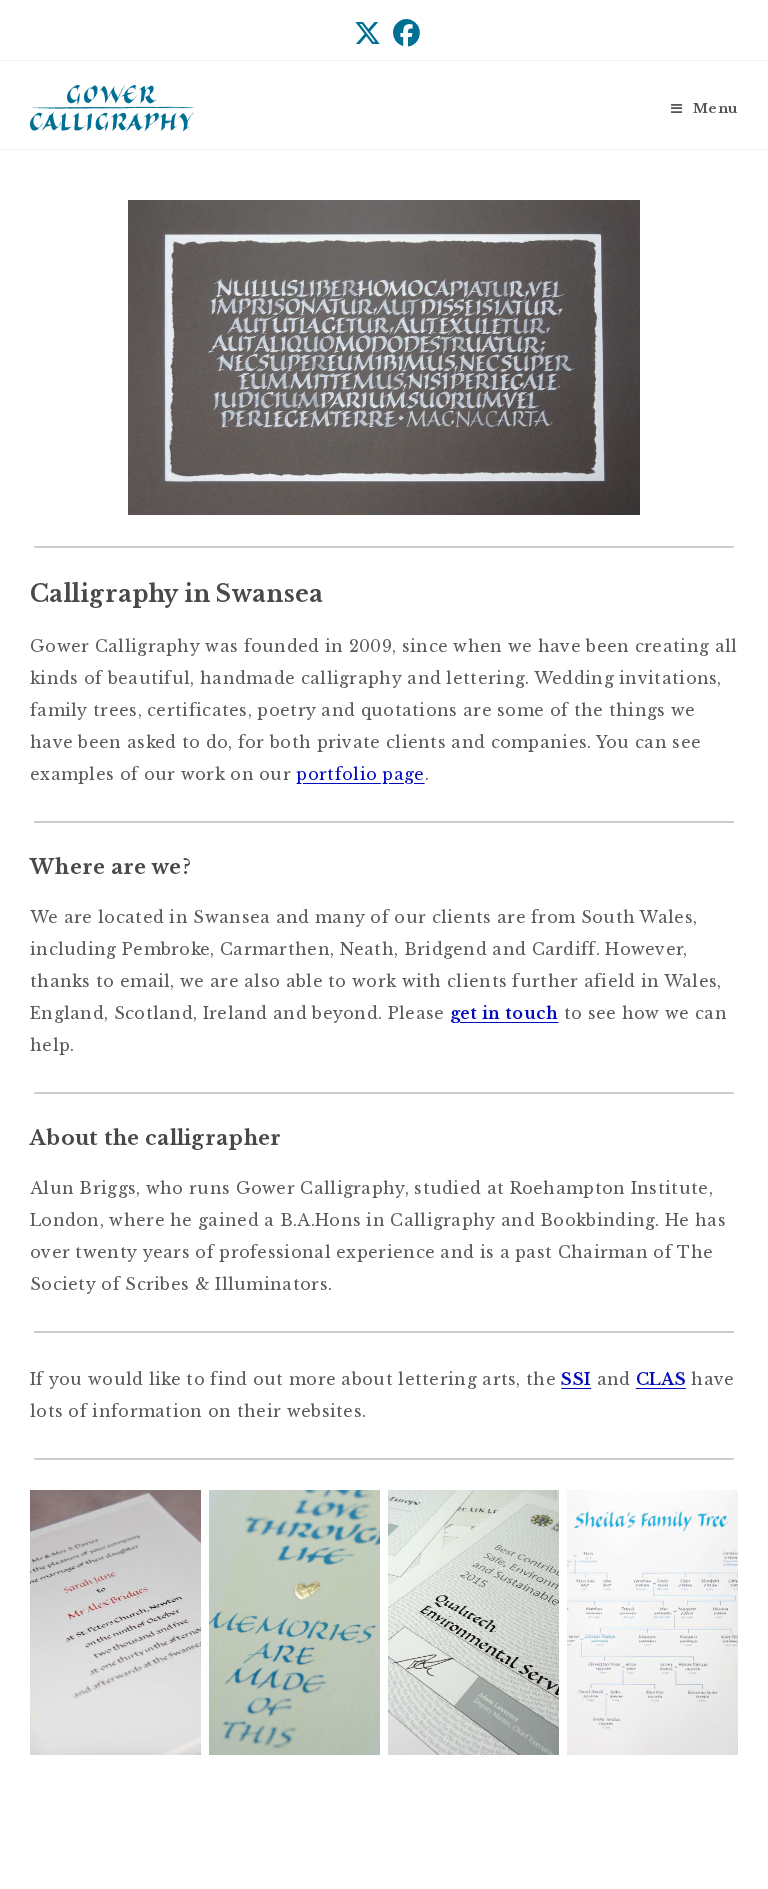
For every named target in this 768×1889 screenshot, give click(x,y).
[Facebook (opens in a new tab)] (403, 33)
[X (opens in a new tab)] (367, 33)
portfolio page (360, 774)
